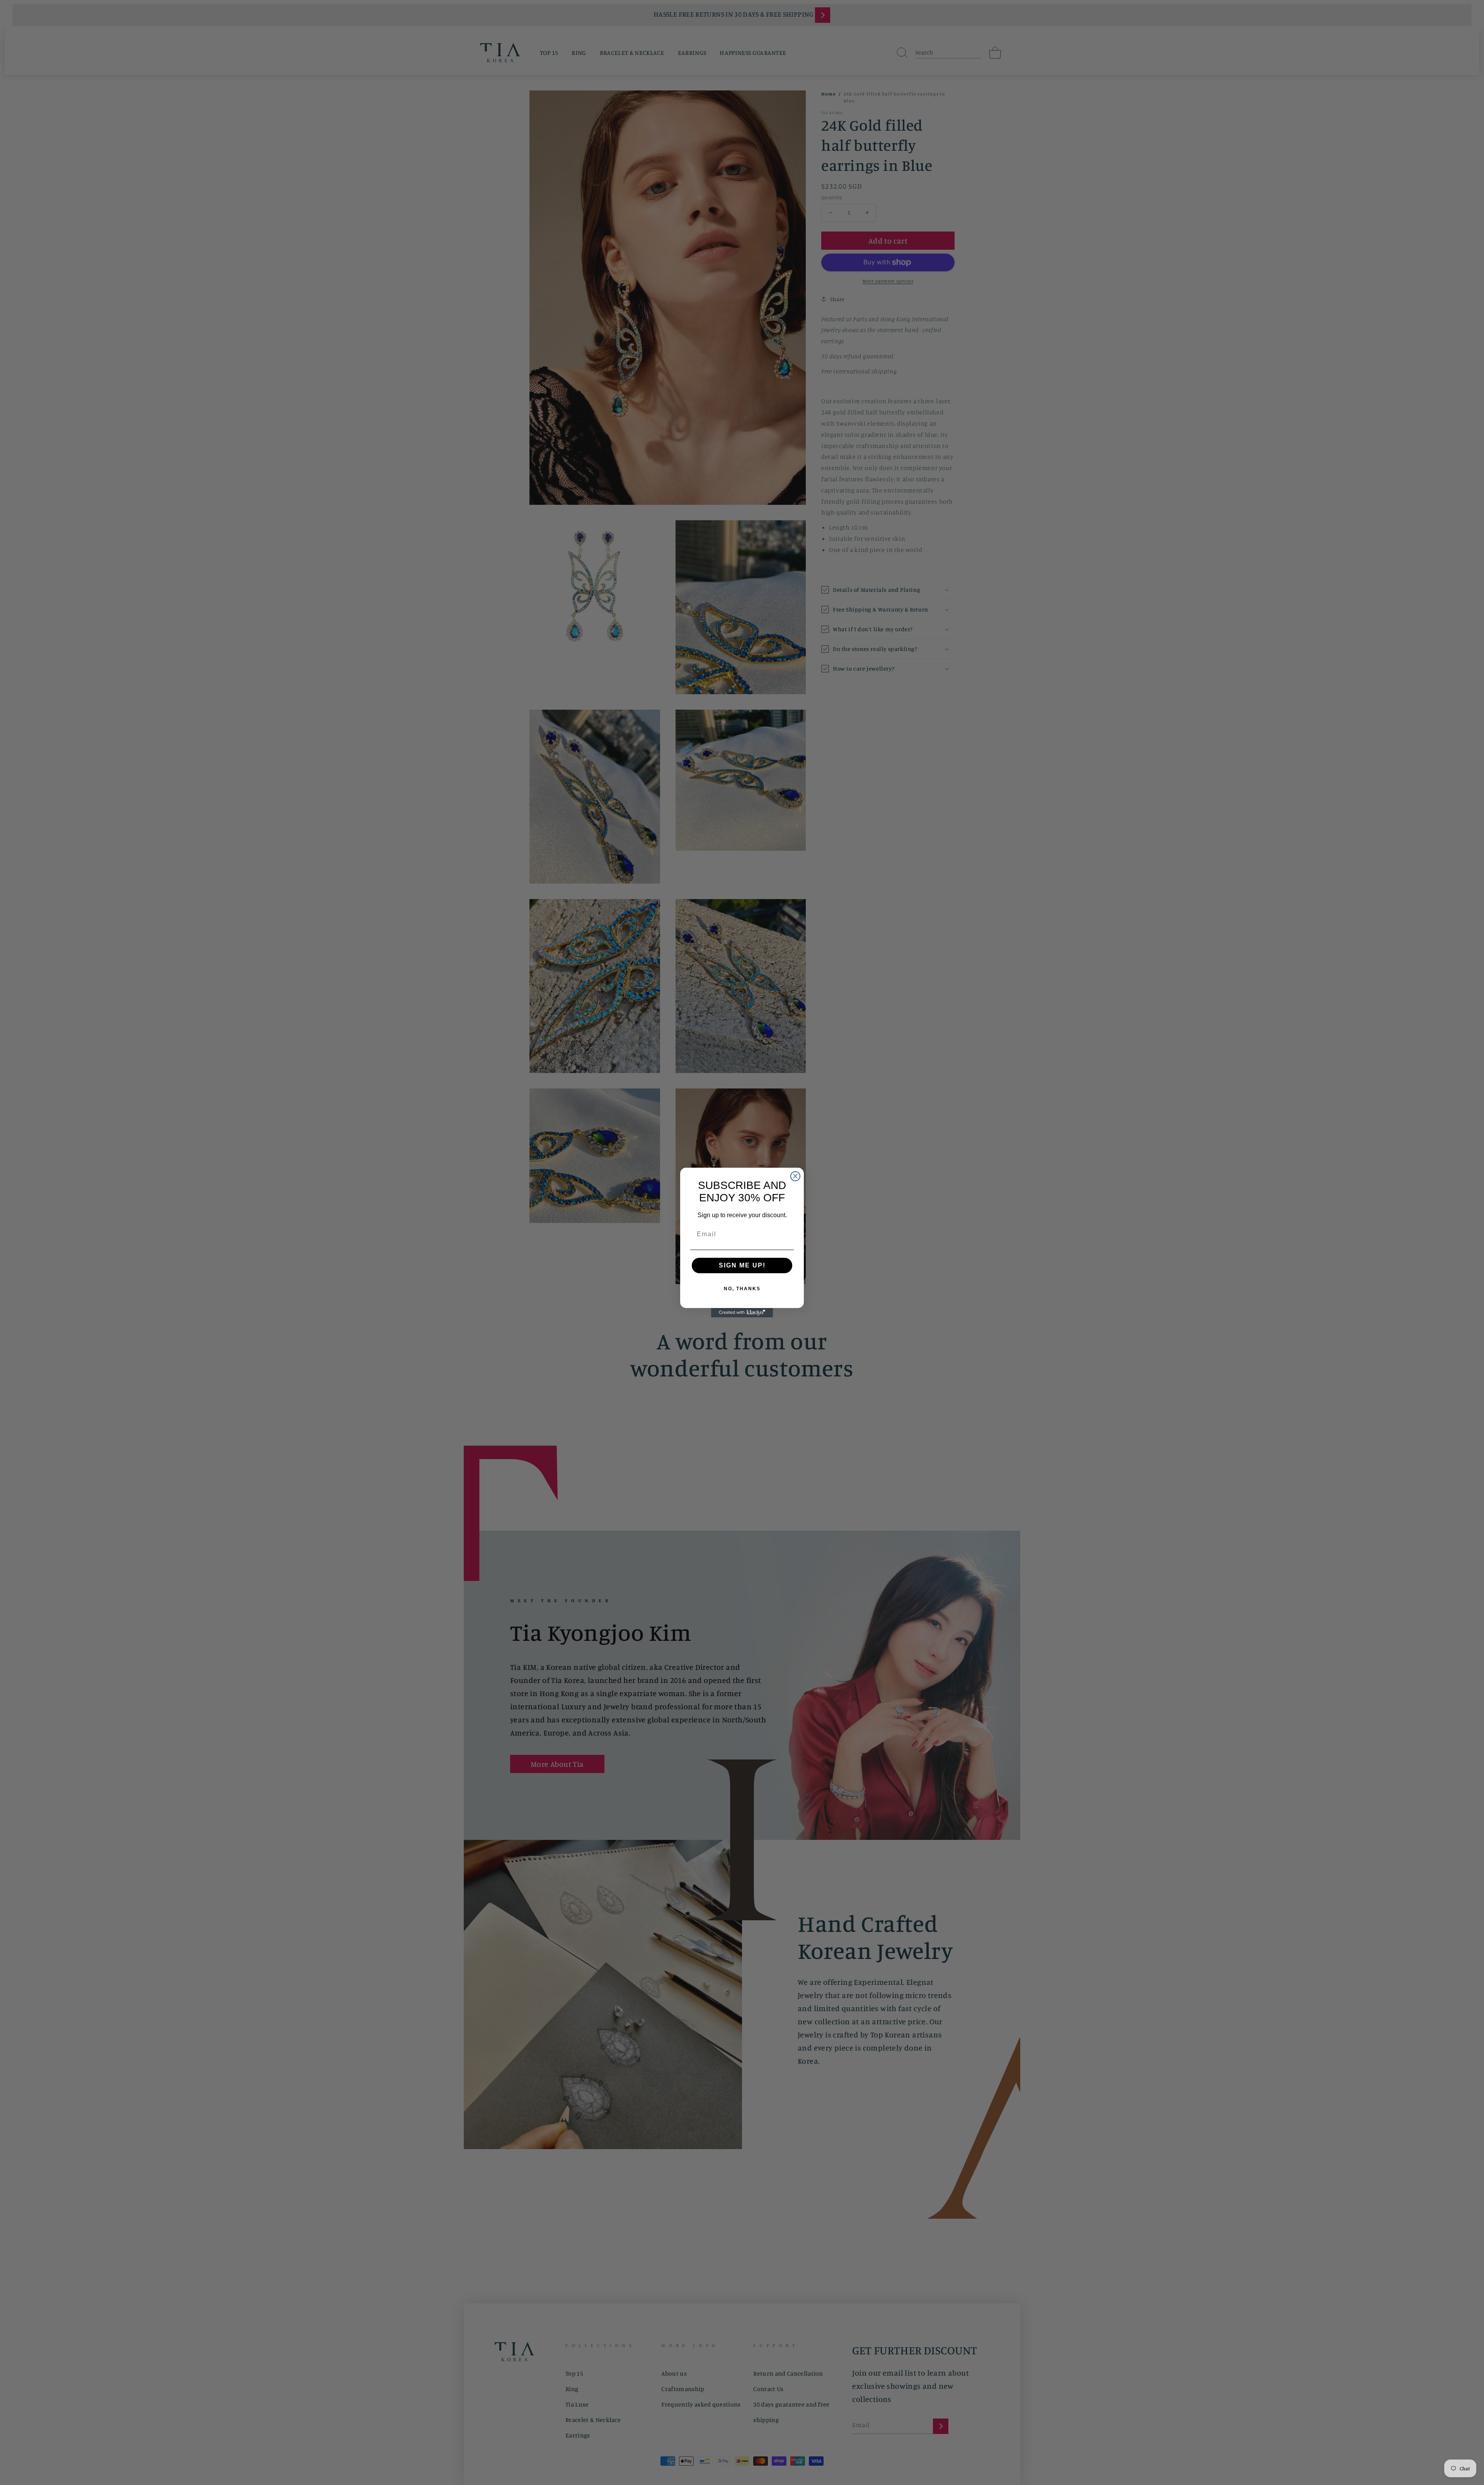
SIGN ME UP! (742, 1265)
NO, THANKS (742, 1289)
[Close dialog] (795, 1176)
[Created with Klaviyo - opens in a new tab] (742, 1313)
